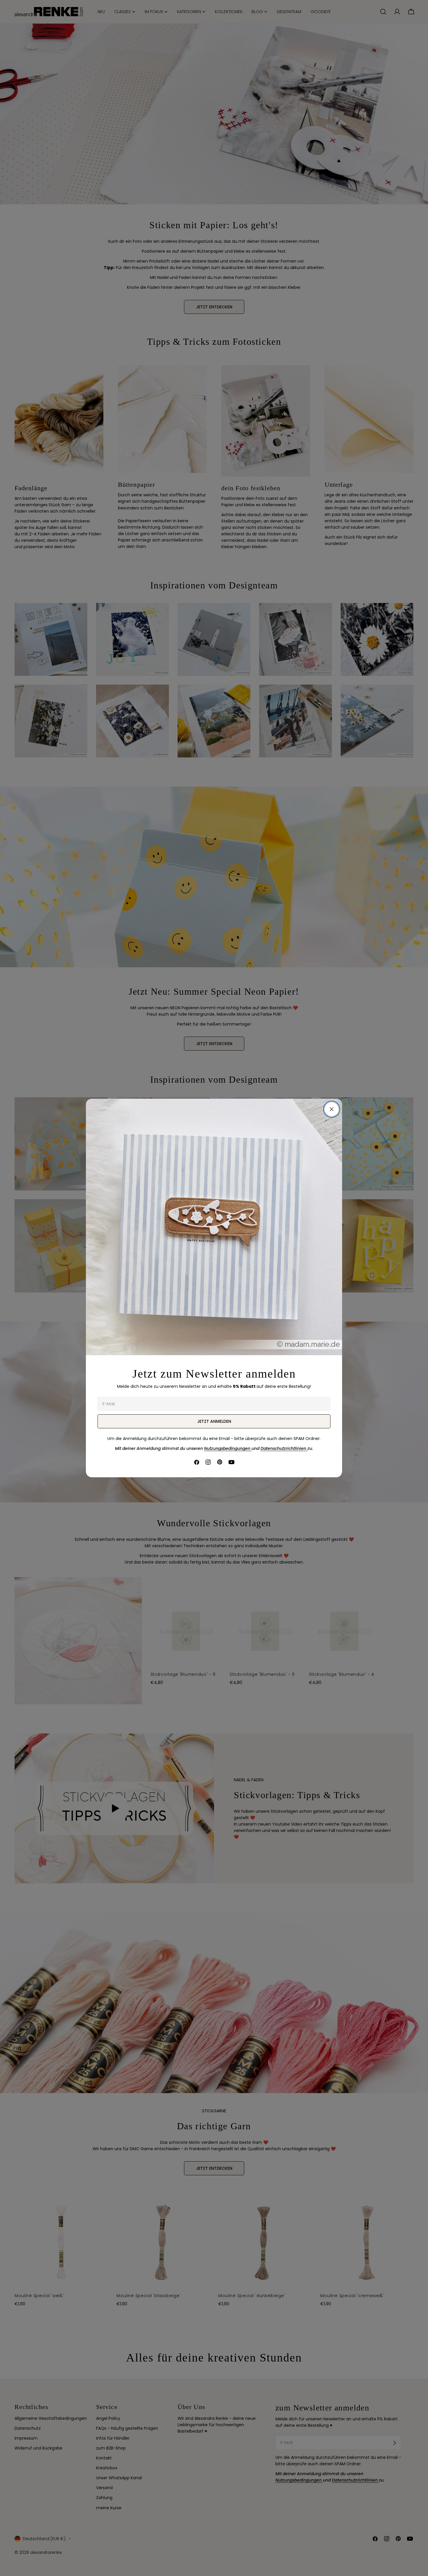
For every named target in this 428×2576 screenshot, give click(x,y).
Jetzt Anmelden (214, 1421)
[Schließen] (332, 1109)
